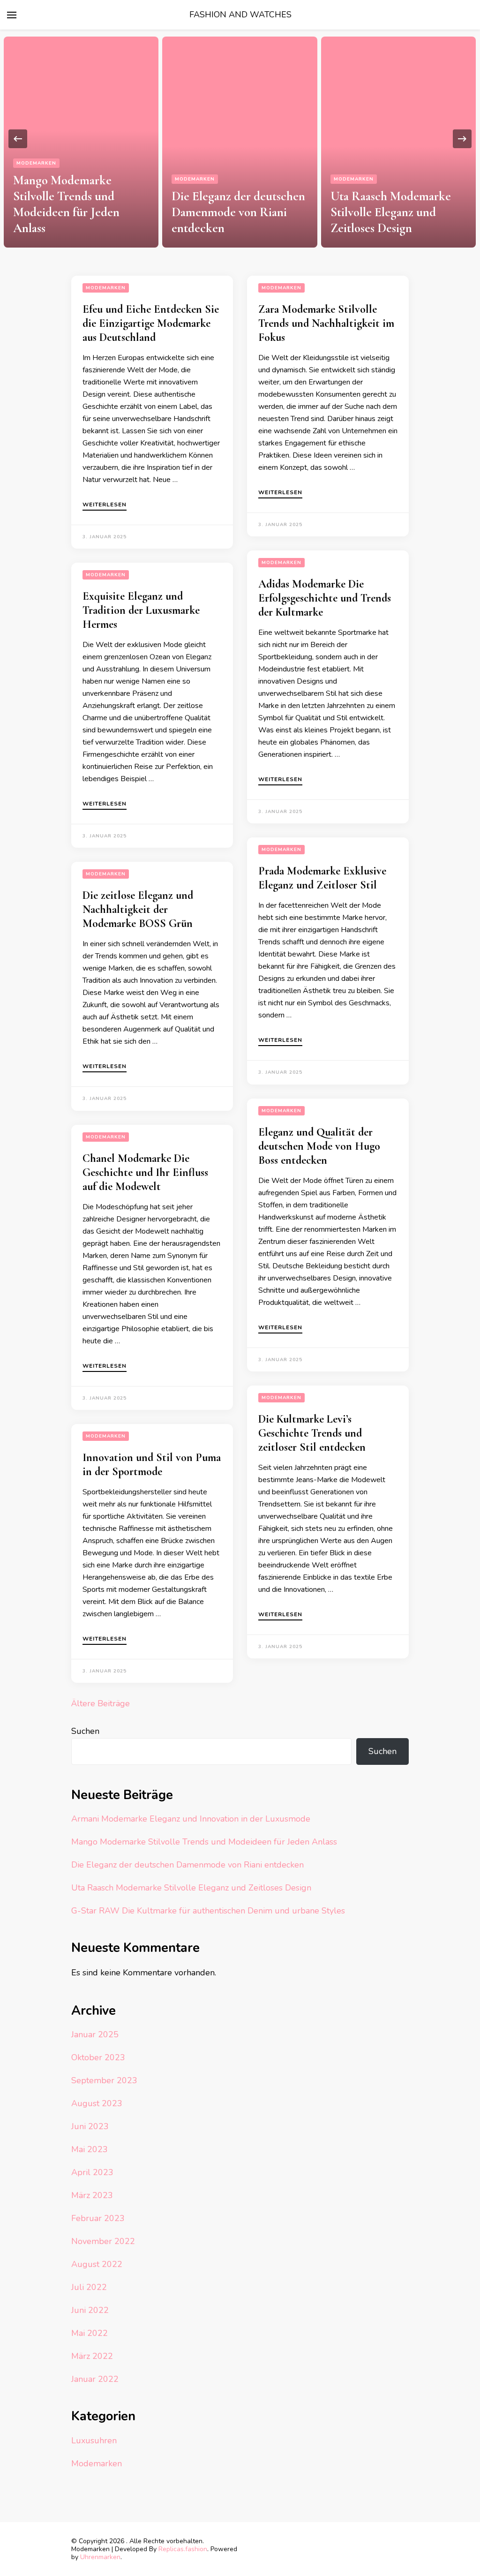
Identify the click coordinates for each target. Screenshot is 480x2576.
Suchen (85, 1731)
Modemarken (36, 163)
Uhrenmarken (100, 2557)
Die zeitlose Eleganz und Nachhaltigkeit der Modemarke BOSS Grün (138, 909)
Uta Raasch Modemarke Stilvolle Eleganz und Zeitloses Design (391, 212)
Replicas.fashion (183, 2549)
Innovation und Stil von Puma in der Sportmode (152, 1465)
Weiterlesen (105, 505)
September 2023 (104, 2080)
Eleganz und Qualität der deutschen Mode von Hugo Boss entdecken (319, 1146)
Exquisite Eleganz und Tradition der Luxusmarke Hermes (141, 610)
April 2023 (92, 2172)
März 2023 (92, 2195)
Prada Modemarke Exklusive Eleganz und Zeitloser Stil (322, 878)
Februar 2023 (98, 2218)
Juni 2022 (90, 2310)
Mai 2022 (90, 2333)
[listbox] (240, 139)
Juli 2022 (89, 2287)
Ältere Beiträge (101, 1703)
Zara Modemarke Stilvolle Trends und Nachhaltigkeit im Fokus (326, 323)
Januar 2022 (95, 2379)
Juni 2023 (90, 2126)
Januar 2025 (95, 2034)
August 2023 (97, 2103)
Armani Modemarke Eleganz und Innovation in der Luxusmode (191, 1819)
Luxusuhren (94, 2440)
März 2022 (92, 2356)
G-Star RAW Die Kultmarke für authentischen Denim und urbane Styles (208, 1911)
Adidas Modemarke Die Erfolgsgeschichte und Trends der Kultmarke (325, 598)
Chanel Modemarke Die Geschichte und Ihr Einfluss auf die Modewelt (145, 1172)
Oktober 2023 (98, 2057)
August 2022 (97, 2264)
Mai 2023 (90, 2149)
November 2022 (103, 2241)
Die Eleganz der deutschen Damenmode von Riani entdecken (238, 212)
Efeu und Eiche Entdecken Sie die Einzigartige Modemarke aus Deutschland (151, 323)
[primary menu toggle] (12, 15)
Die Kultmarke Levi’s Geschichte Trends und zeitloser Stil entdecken (312, 1433)
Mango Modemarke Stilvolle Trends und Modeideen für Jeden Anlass (66, 204)
